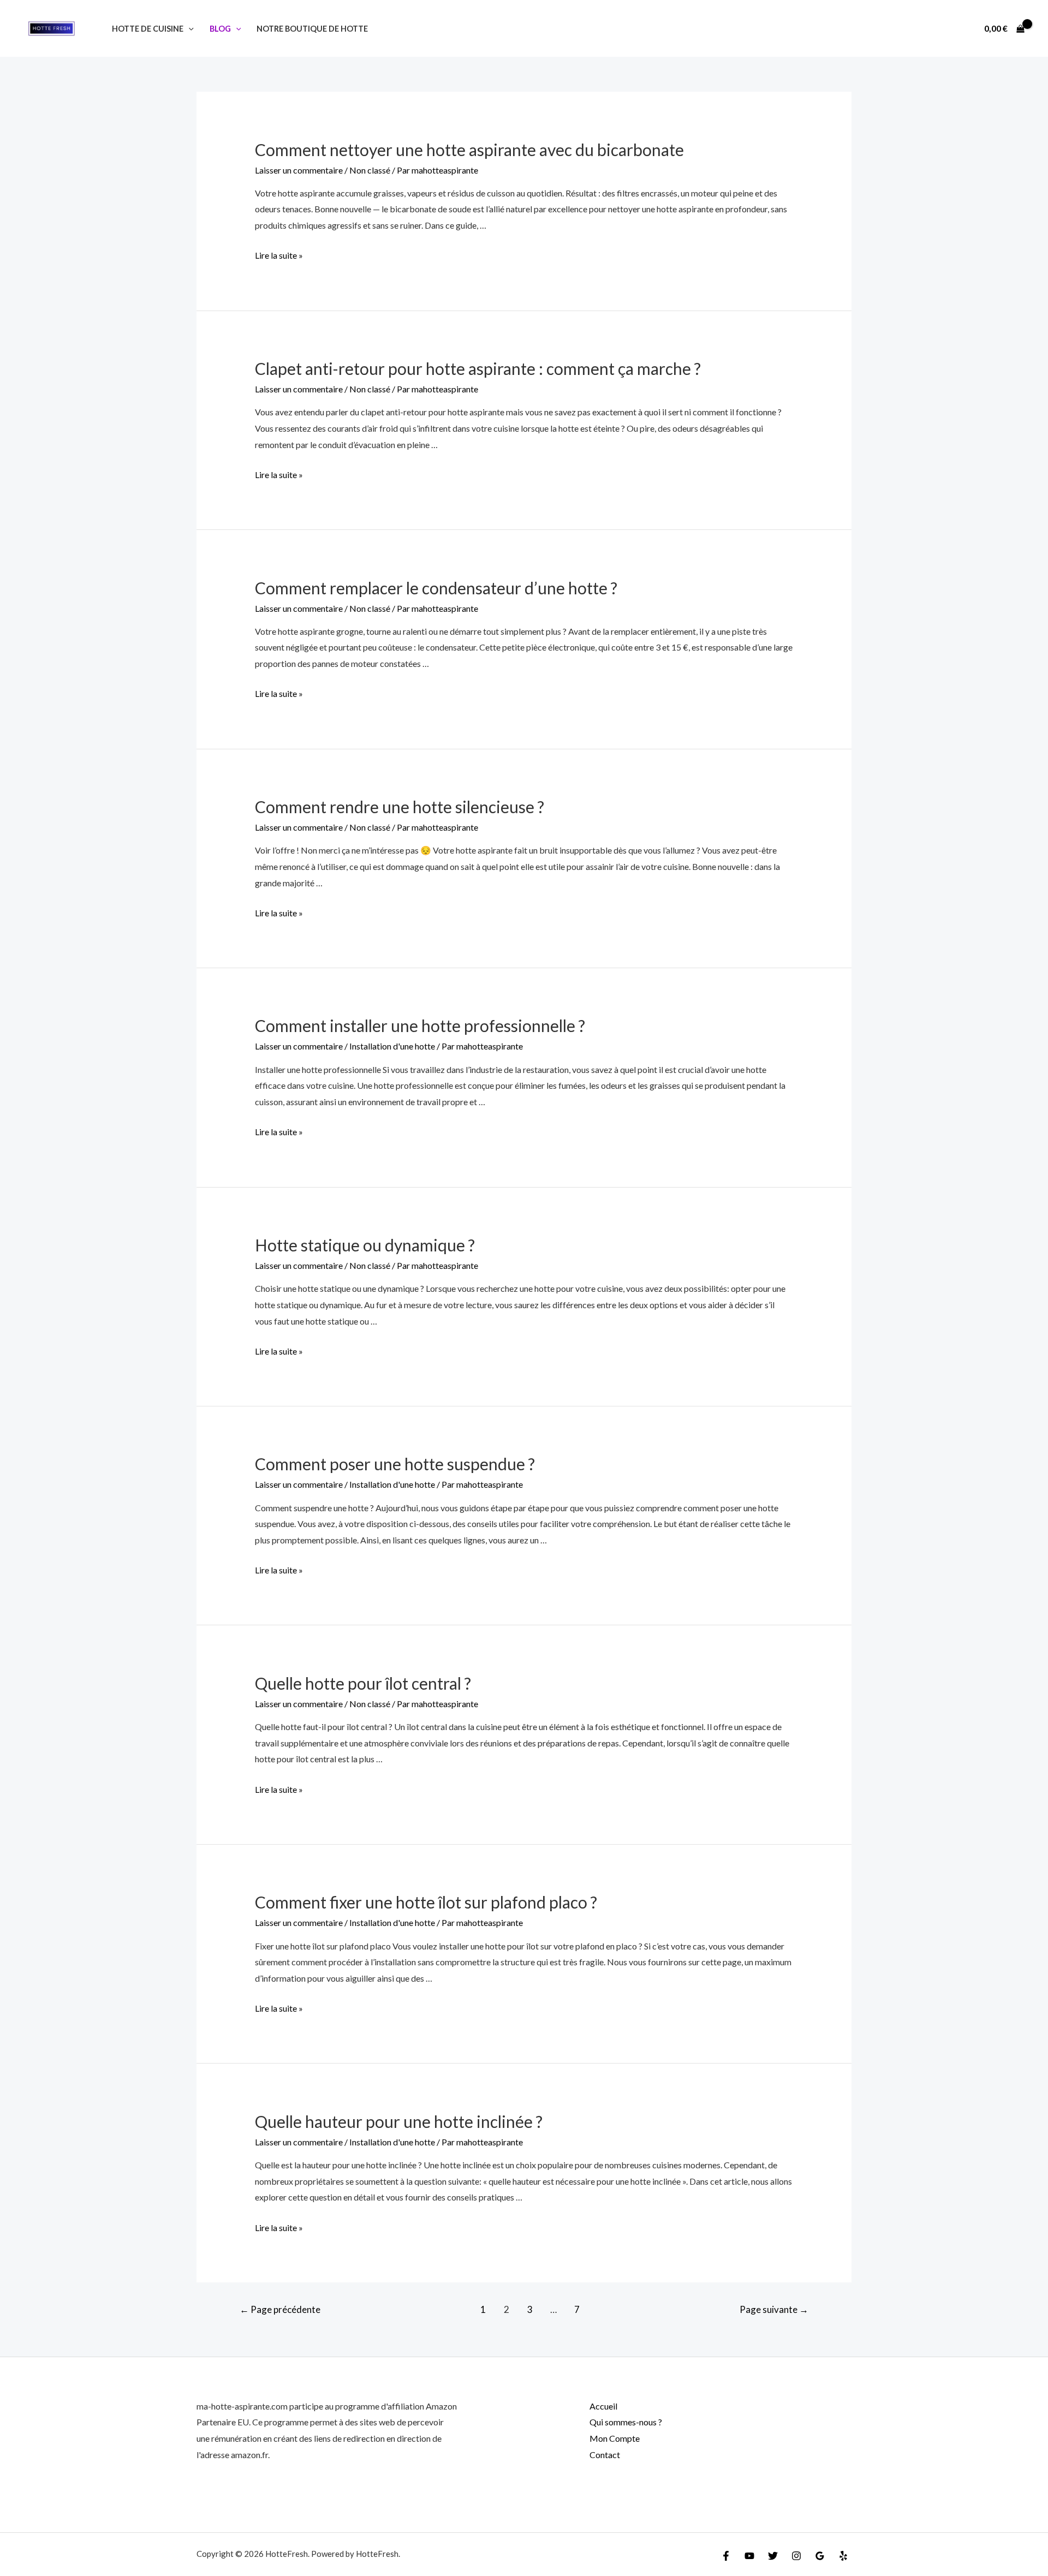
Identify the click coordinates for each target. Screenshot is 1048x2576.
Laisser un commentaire (299, 170)
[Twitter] (773, 2556)
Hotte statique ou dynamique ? (365, 1245)
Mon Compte (615, 2438)
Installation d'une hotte (392, 1046)
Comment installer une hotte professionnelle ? (420, 1025)
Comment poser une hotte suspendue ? (395, 1464)
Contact (605, 2455)
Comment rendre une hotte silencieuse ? (400, 807)
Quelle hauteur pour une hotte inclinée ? (399, 2121)
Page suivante (774, 2309)
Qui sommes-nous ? (626, 2422)
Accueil (603, 2406)
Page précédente (280, 2309)
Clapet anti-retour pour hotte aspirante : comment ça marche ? (478, 368)
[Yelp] (843, 2556)
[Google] (820, 2556)
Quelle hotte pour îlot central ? (363, 1683)
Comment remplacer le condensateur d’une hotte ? (436, 588)
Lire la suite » (279, 255)
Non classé (370, 170)
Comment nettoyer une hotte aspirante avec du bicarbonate (469, 150)
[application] (189, 29)
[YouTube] (749, 2556)
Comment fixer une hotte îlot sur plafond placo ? (426, 1902)
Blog (220, 29)
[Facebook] (726, 2556)
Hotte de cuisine (148, 29)
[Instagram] (796, 2556)
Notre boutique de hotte (312, 29)
